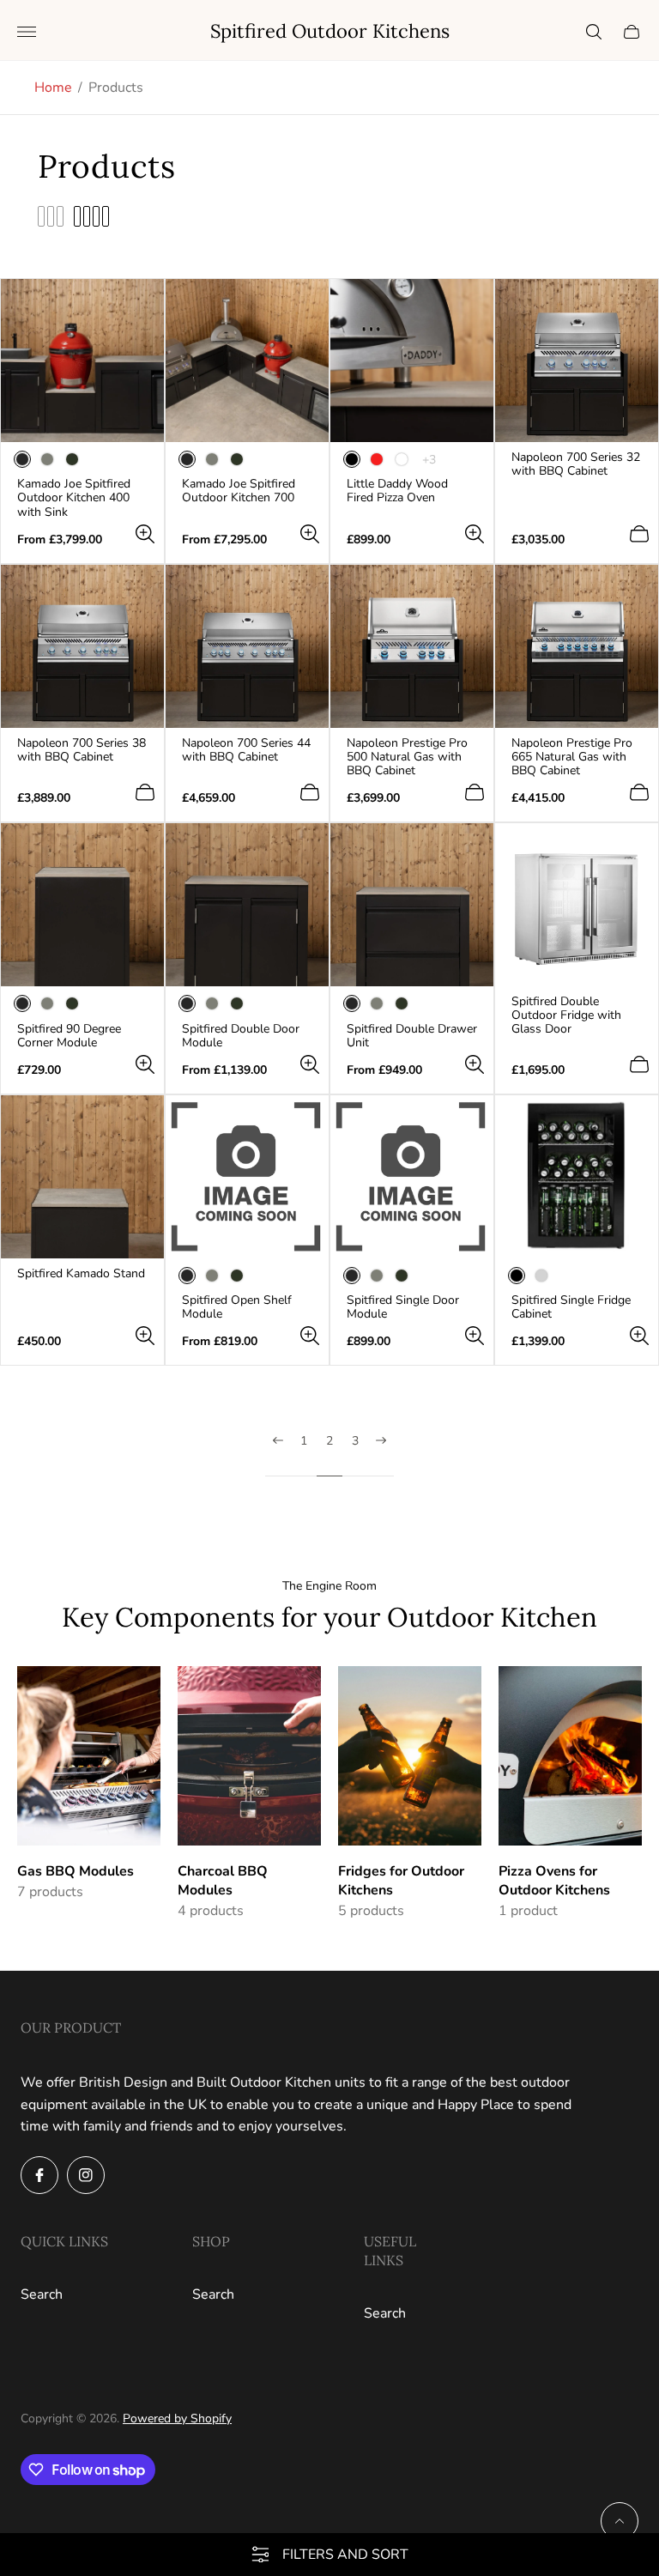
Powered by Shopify (177, 2418)
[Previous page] (278, 1455)
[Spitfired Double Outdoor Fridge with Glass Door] (577, 905)
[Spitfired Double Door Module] (247, 905)
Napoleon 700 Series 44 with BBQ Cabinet (246, 750)
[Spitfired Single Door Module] (412, 1177)
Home (53, 88)
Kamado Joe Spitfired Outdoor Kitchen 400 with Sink (74, 498)
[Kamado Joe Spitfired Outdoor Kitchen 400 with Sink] (82, 361)
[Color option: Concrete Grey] (47, 459)
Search (42, 2294)
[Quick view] (145, 534)
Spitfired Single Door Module (403, 1307)
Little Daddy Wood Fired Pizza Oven (397, 491)
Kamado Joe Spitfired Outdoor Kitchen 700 (239, 491)
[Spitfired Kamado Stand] (82, 1177)
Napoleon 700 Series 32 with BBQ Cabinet (576, 464)
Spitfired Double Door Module (241, 1036)
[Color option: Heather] (72, 459)
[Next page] (381, 1455)
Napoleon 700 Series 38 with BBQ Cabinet (82, 750)
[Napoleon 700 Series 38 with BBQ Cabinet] (82, 646)
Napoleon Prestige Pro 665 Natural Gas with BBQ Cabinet (572, 757)
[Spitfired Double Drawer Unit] (412, 905)
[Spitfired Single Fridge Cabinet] (577, 1177)
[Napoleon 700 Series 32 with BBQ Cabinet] (577, 361)
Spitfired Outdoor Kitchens (330, 31)
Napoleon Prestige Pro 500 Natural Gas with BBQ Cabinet (407, 757)
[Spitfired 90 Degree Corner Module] (82, 905)
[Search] (594, 32)
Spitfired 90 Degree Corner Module (69, 1036)
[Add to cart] (639, 534)
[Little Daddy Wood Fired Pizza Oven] (412, 361)
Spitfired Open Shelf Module (237, 1307)
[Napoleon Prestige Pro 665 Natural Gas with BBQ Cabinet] (577, 646)
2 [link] (329, 1442)
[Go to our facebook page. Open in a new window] (39, 2175)
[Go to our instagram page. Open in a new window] (86, 2175)
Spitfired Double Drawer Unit (412, 1036)
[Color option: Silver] (541, 1276)
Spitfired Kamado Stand (81, 1274)
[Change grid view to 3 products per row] (51, 216)
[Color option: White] (402, 459)
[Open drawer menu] (27, 32)
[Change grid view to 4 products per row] (91, 216)
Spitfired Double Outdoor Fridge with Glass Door (566, 1015)
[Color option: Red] (377, 459)
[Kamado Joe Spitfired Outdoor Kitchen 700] (247, 361)
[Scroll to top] (620, 2521)
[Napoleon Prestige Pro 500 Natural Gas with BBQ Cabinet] (412, 646)
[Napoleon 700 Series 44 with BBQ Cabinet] (247, 646)
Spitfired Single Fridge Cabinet (571, 1307)
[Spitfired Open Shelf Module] (247, 1177)
